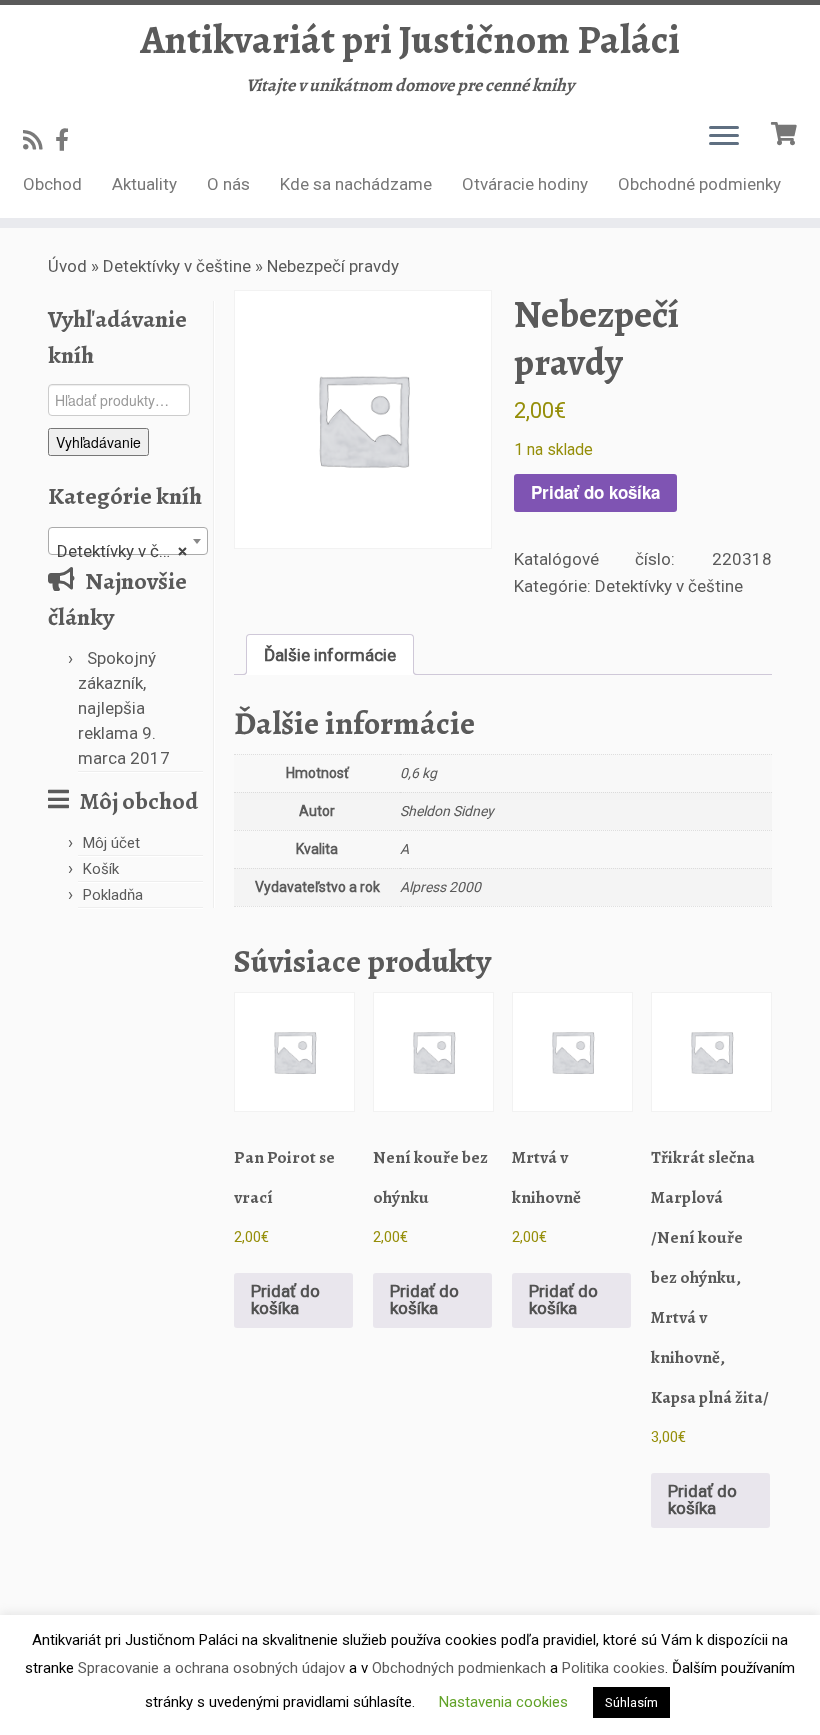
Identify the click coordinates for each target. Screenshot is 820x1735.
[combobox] (128, 541)
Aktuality (144, 184)
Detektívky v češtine (177, 266)
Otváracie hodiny (525, 184)
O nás (228, 184)
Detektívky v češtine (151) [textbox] (132, 551)
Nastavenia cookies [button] (503, 1702)
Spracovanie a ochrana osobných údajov (211, 1668)
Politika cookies (613, 1668)
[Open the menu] (724, 137)
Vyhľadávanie (98, 442)
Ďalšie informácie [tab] (330, 655)
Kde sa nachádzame (356, 184)
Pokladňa (113, 895)
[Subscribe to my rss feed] (39, 140)
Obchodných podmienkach (459, 1668)
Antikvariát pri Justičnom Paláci (410, 40)
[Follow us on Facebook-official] (68, 140)
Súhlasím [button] (631, 1702)
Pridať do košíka (595, 492)
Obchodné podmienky (699, 184)
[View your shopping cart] (786, 131)
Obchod (52, 184)
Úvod (67, 266)
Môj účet (111, 843)
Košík (101, 869)
